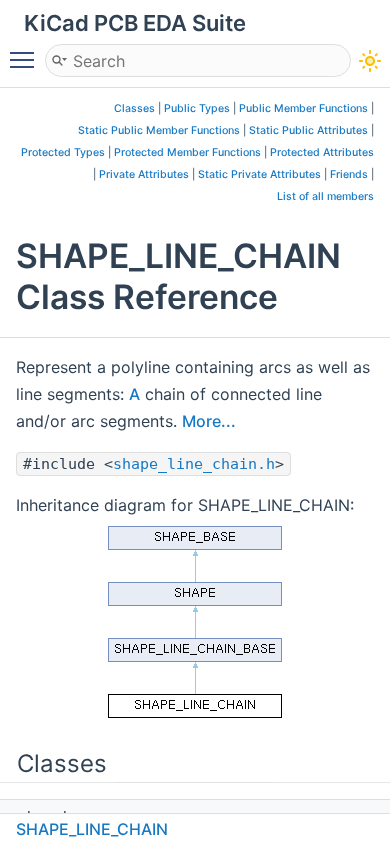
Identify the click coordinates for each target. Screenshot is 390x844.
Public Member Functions (303, 108)
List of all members (325, 196)
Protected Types (63, 152)
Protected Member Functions (187, 152)
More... (209, 421)
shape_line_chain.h (194, 464)
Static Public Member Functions (159, 130)
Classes (134, 108)
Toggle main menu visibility (26, 59)
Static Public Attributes (308, 130)
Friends (349, 174)
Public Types (197, 108)
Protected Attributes (322, 152)
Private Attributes (144, 174)
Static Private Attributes (259, 174)
